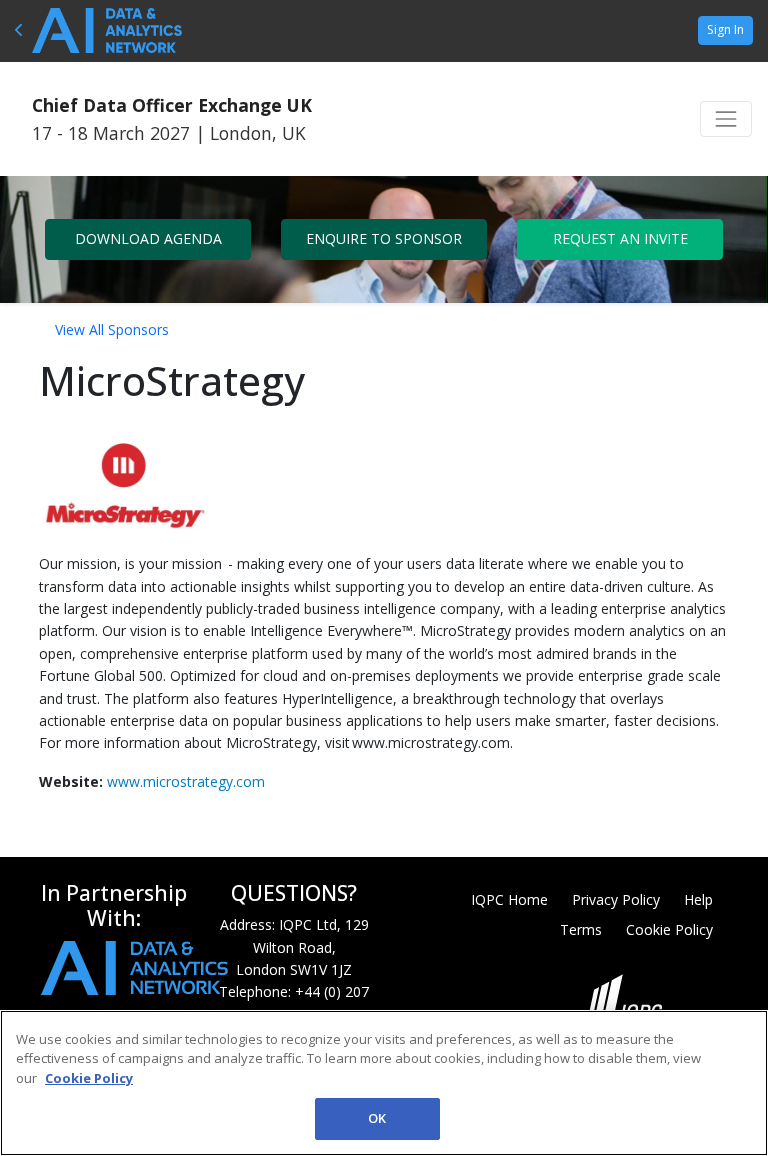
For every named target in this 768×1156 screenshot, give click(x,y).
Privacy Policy (616, 899)
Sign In (725, 29)
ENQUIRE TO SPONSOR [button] (384, 238)
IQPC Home (509, 899)
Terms (581, 929)
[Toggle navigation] (726, 119)
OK (377, 1118)
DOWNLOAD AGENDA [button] (148, 238)
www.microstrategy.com (186, 781)
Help (698, 899)
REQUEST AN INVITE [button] (620, 238)
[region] (384, 1083)
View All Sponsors (112, 329)
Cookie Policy (669, 929)
